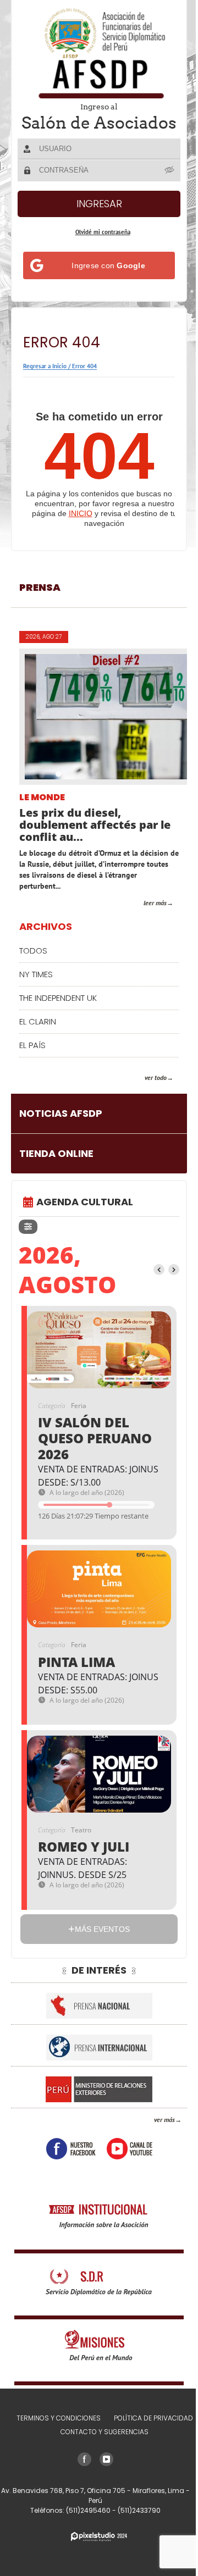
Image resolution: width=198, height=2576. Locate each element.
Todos (33, 966)
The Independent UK (58, 1013)
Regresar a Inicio (45, 381)
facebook (67, 2164)
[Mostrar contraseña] (162, 185)
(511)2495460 (85, 2526)
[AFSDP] (95, 53)
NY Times (36, 990)
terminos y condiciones (54, 2433)
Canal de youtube (125, 2164)
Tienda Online (56, 1169)
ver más (156, 2135)
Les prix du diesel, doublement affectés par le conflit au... (95, 840)
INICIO (81, 529)
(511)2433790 (135, 2526)
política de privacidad (149, 2433)
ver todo (147, 1093)
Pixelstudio (95, 2552)
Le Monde (42, 813)
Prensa (40, 603)
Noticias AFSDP (61, 1129)
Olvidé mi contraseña (98, 247)
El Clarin (38, 1037)
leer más (147, 918)
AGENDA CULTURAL (85, 1217)
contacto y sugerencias (101, 2447)
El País (32, 1060)
